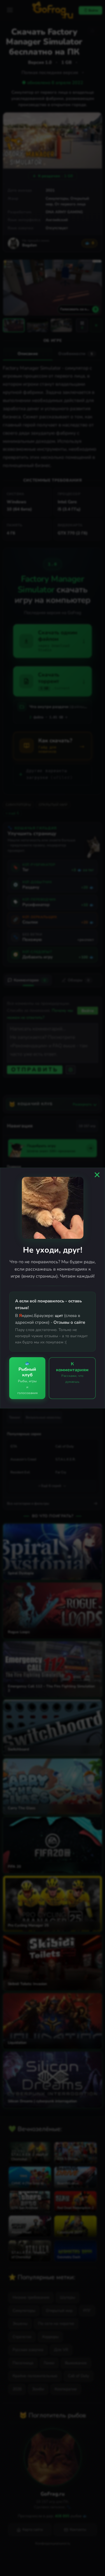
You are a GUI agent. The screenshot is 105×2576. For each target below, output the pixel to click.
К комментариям (72, 1372)
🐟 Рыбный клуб (27, 1378)
